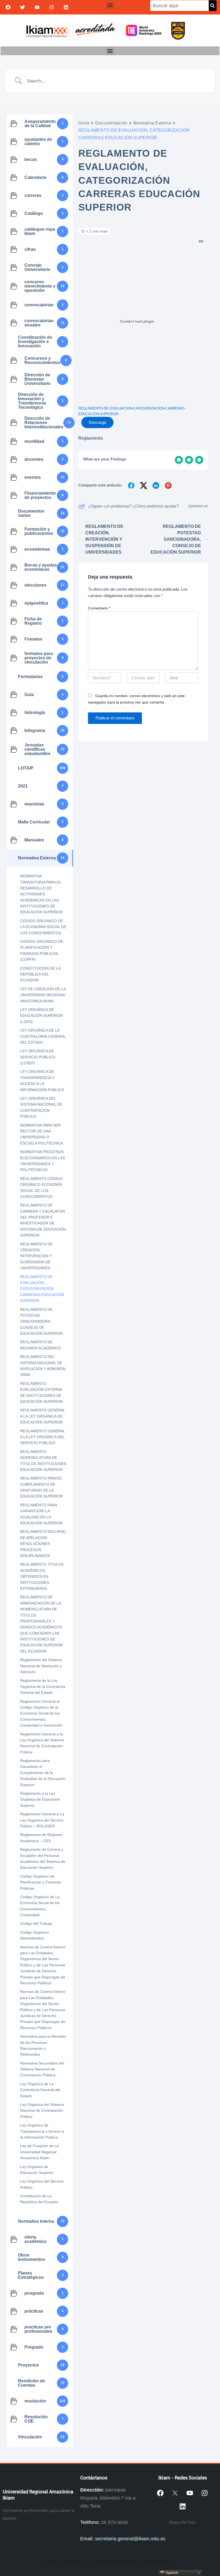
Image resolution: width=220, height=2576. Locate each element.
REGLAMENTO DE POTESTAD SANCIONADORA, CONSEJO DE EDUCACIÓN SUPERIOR (176, 539)
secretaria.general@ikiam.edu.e (129, 2539)
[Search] (213, 6)
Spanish (171, 2573)
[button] (110, 5)
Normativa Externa (152, 123)
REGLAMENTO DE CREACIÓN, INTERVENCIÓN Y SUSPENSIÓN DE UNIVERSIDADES (104, 539)
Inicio (84, 123)
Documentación (111, 123)
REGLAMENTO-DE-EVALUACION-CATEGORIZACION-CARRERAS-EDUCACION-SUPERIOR (132, 411)
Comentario (99, 608)
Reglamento (91, 438)
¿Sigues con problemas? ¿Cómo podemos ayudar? (133, 506)
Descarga (97, 422)
